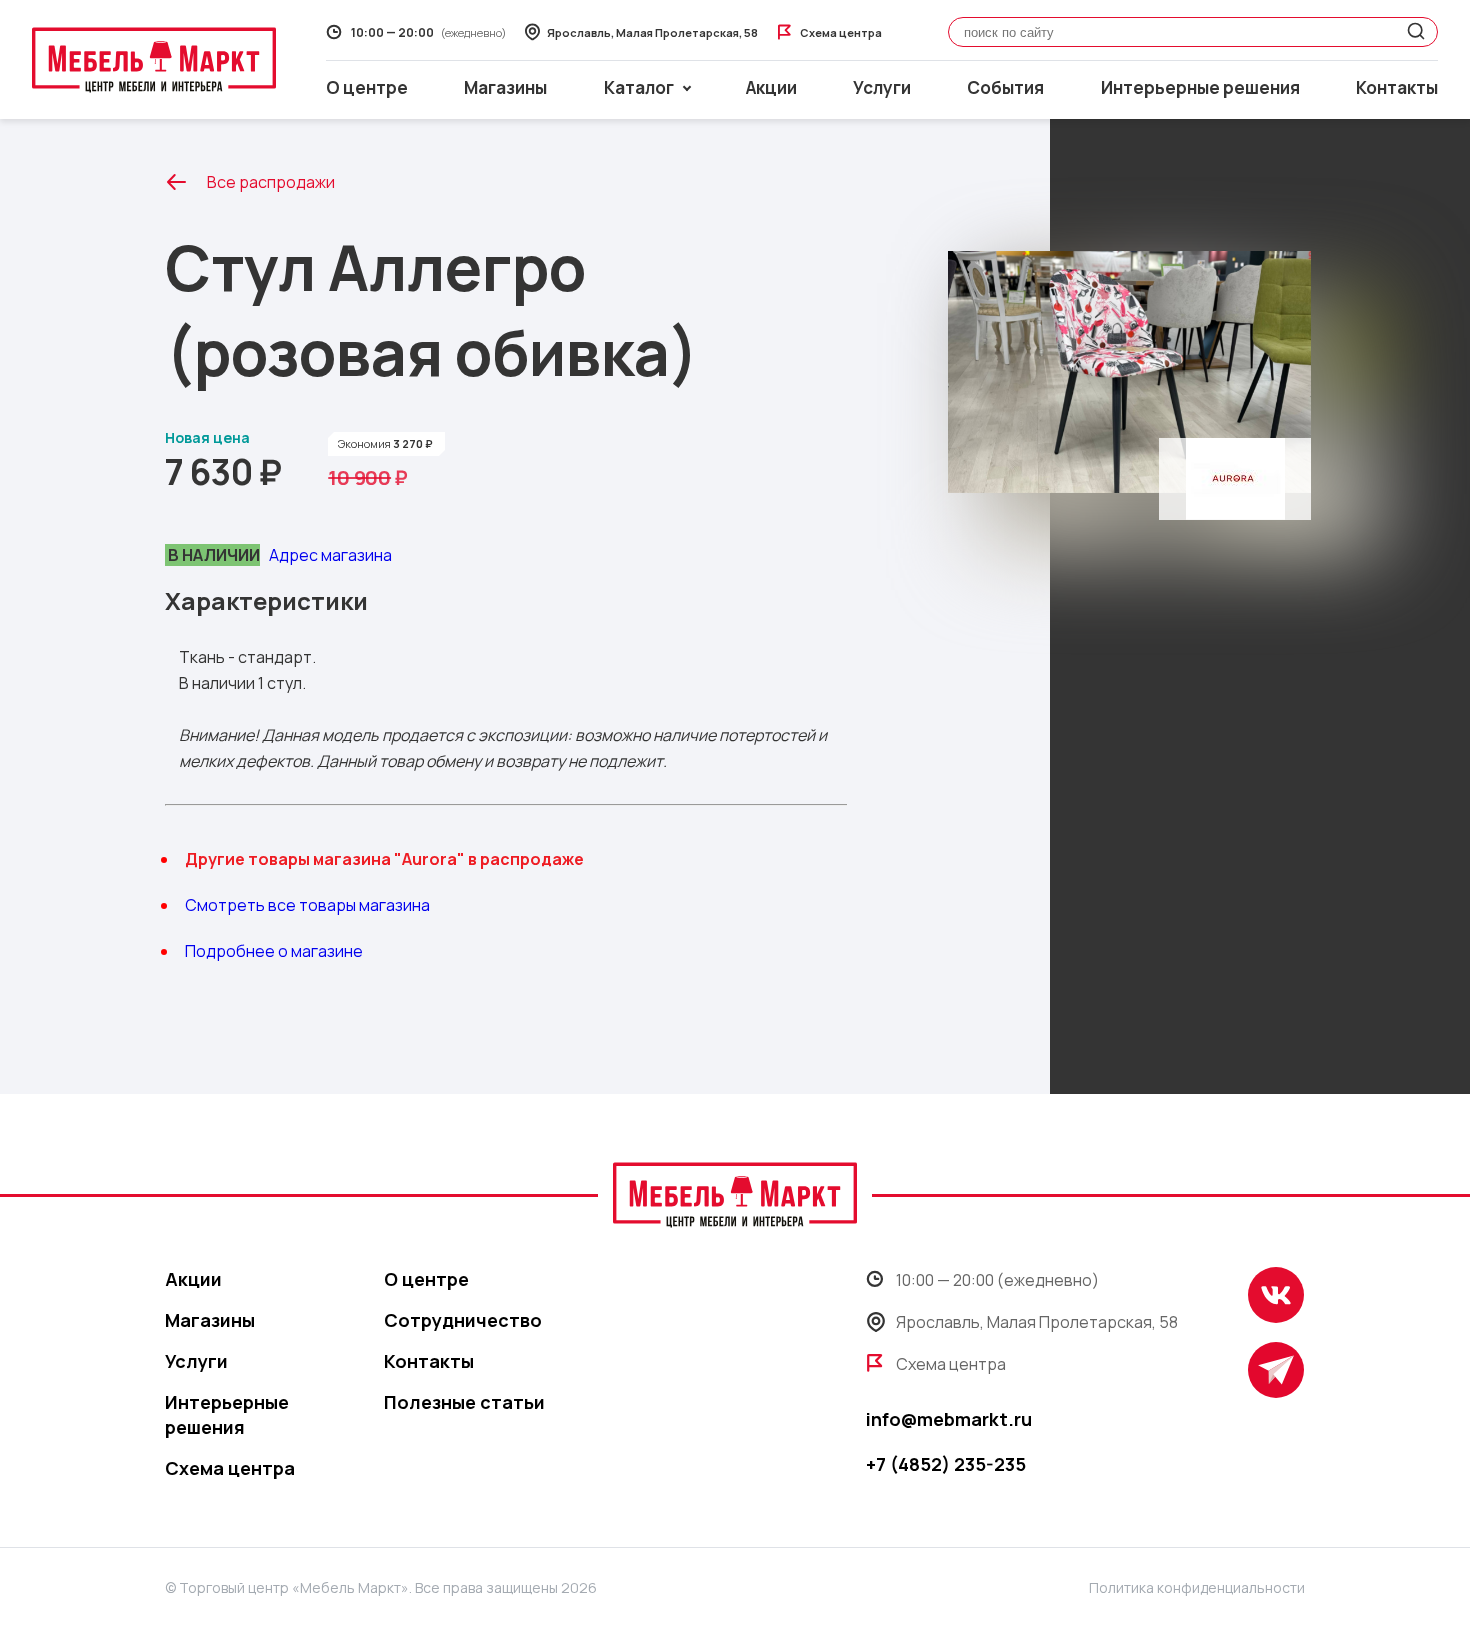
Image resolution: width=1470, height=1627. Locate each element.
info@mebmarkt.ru (949, 1419)
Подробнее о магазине (274, 951)
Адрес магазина (330, 555)
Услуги (882, 87)
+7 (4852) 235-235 (946, 1464)
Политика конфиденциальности (1197, 1587)
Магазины (505, 87)
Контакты (1397, 87)
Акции (771, 87)
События (1005, 87)
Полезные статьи (464, 1402)
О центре (367, 87)
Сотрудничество (463, 1320)
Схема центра (230, 1468)
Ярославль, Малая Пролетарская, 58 (1037, 1322)
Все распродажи (271, 182)
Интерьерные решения (1200, 87)
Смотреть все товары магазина (307, 905)
